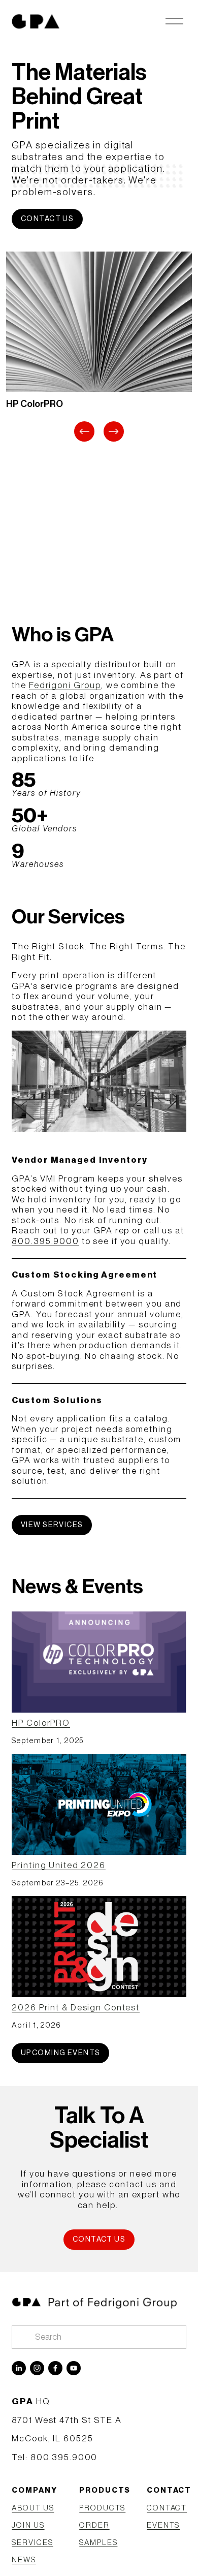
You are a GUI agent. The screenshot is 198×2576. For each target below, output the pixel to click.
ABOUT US (33, 2508)
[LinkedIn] (19, 2368)
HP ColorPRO (41, 1723)
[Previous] (84, 431)
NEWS (24, 2560)
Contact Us (99, 2239)
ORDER (94, 2525)
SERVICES (32, 2543)
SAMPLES (98, 2543)
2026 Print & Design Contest (76, 2008)
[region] (99, 348)
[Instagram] (37, 2368)
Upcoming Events (61, 2053)
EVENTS (163, 2525)
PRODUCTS (102, 2508)
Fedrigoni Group (65, 685)
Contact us (47, 219)
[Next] (114, 431)
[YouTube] (74, 2368)
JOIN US (28, 2525)
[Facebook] (55, 2368)
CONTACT (167, 2508)
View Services (52, 1525)
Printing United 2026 (59, 1865)
